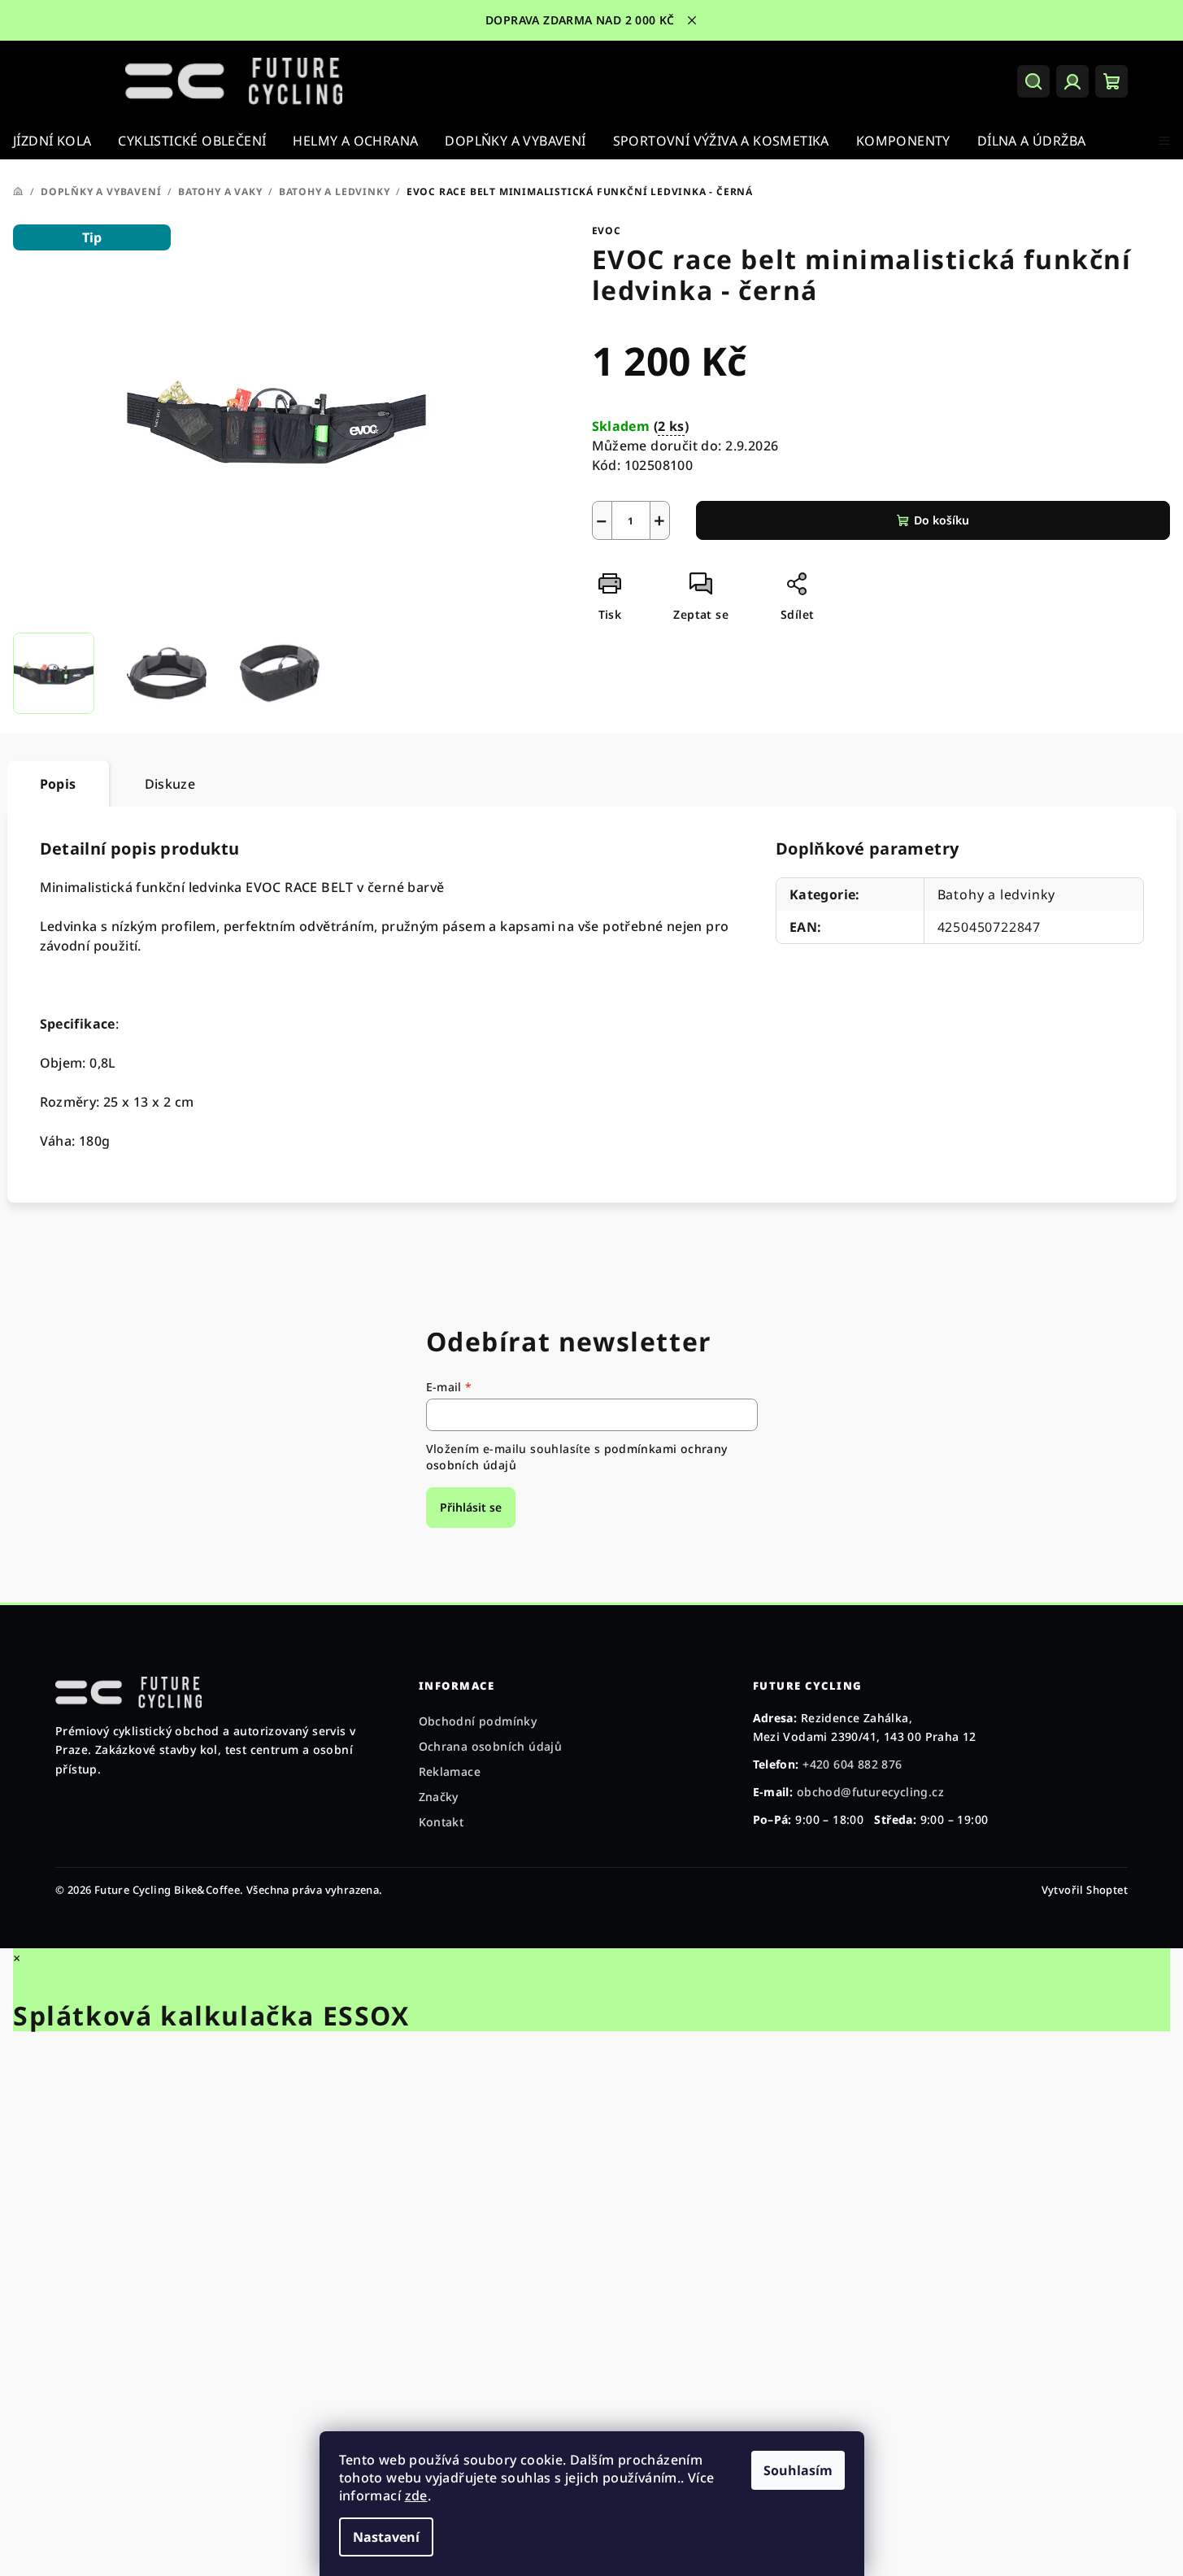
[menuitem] (52, 141)
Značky (439, 1797)
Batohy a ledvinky (997, 894)
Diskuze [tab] (170, 784)
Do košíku (942, 520)
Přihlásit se (471, 1507)
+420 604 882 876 (852, 1764)
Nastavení (386, 2537)
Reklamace (450, 1771)
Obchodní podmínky (478, 1721)
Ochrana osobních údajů (491, 1746)
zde (416, 2495)
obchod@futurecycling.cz (870, 1792)
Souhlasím (798, 2470)
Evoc (607, 231)
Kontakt (441, 1822)
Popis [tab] (58, 784)
